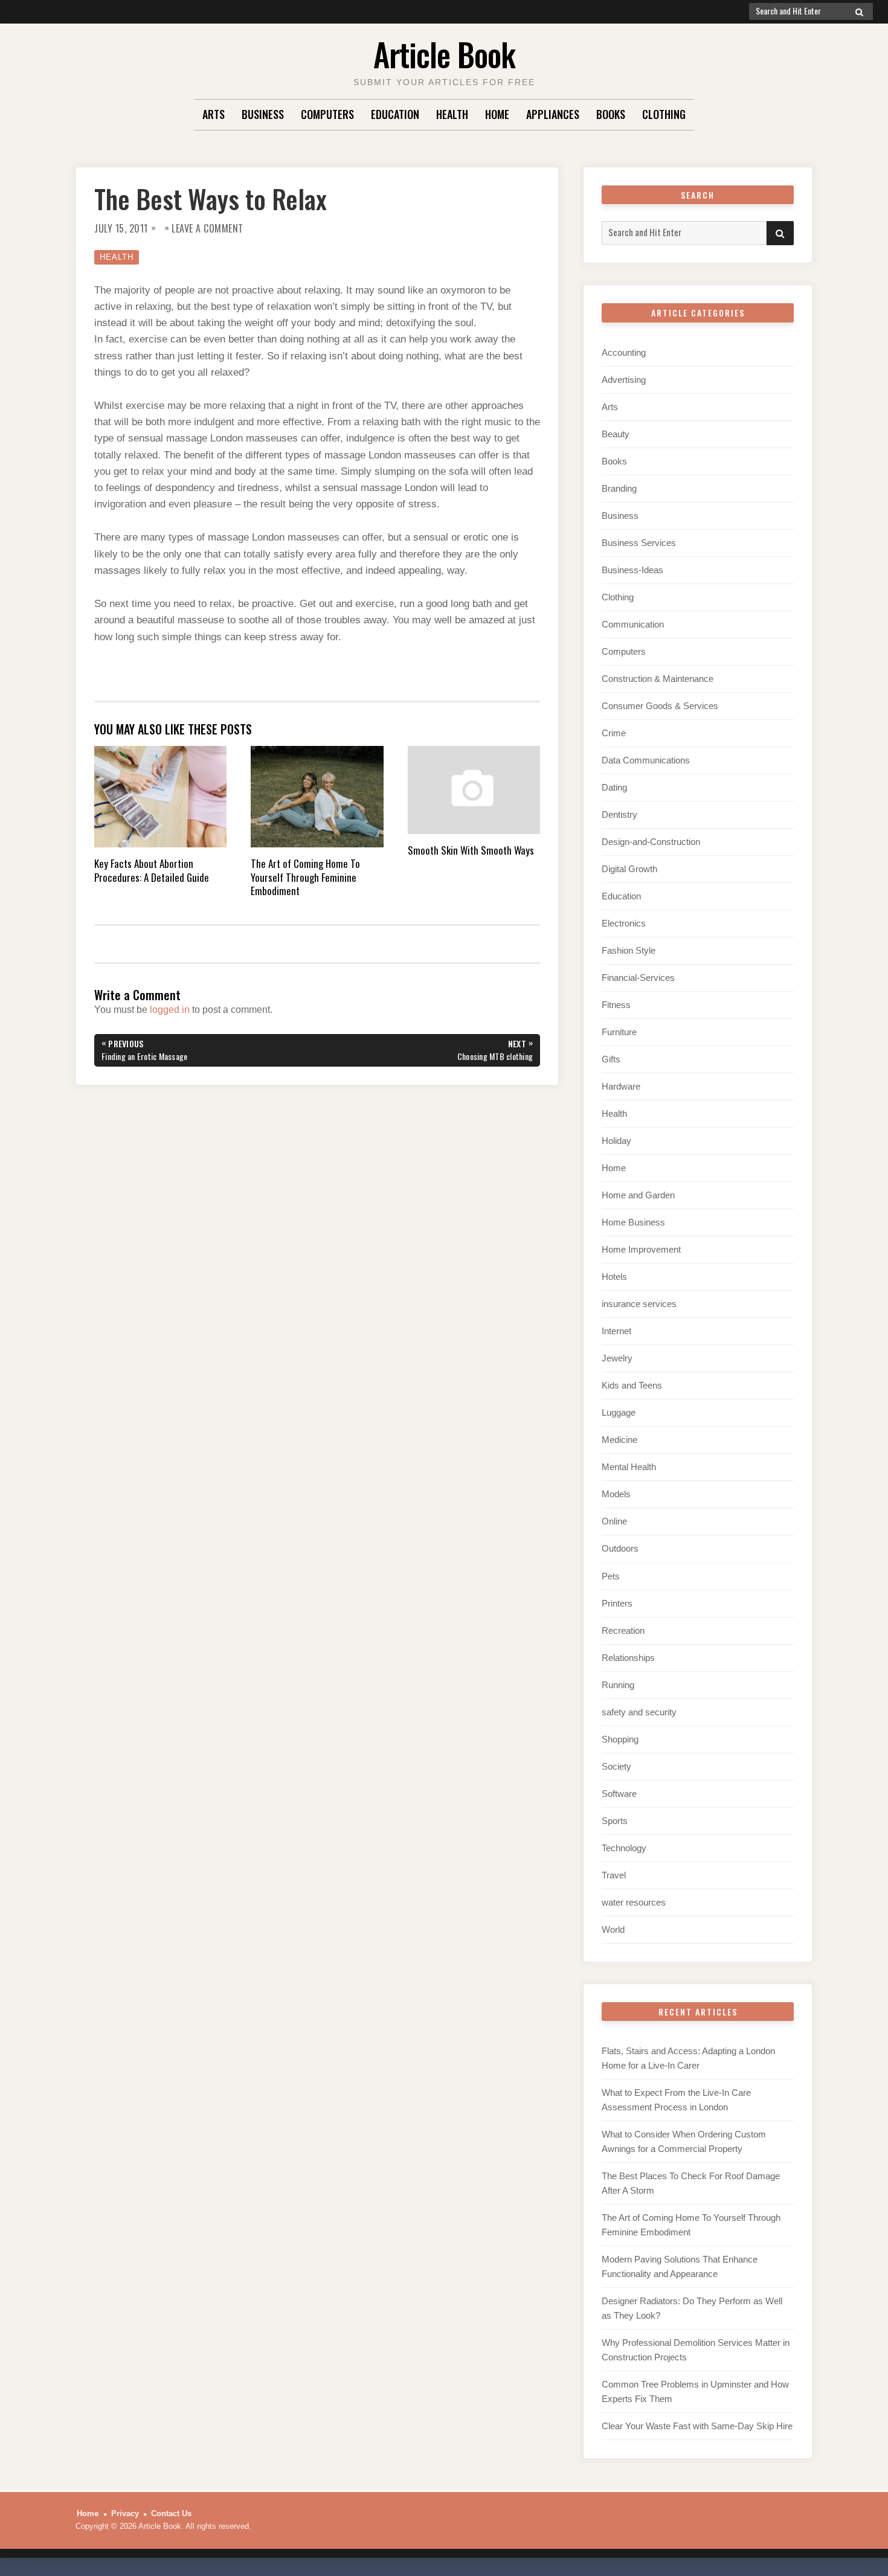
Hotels (614, 1277)
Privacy (125, 2513)
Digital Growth (629, 869)
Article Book (444, 54)
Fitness (616, 1005)
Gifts (611, 1059)
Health (452, 114)
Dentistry (619, 814)
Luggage (619, 1412)
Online (614, 1521)
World (613, 1929)
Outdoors (620, 1548)
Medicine (619, 1440)
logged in (170, 1010)
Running (618, 1685)
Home (497, 114)
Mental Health (629, 1467)
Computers (327, 114)
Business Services (639, 543)
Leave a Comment (208, 228)
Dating (614, 787)
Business (263, 114)
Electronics (624, 923)
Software (619, 1794)
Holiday (616, 1141)
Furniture (619, 1032)
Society (616, 1766)
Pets (611, 1576)
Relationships (628, 1658)
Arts (214, 114)
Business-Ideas (632, 570)
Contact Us (171, 2513)
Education (395, 114)
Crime (614, 733)
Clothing (664, 114)
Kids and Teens (632, 1385)
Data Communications (646, 760)
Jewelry (617, 1358)
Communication (633, 624)
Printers (617, 1603)
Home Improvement (641, 1249)
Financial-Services (638, 978)
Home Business (633, 1222)
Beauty (616, 434)
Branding (619, 488)
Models (616, 1494)
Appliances (553, 114)
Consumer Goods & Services (660, 706)
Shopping (620, 1739)
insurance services (639, 1304)
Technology (624, 1848)
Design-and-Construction (651, 842)
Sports (615, 1821)
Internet (616, 1331)
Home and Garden (638, 1195)
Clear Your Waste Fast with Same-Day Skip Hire (697, 2426)
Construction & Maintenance (658, 679)
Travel (614, 1875)
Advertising (624, 380)
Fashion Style (629, 950)
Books (611, 114)
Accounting (624, 352)
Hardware (621, 1086)
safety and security (639, 1712)
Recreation (623, 1630)
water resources (634, 1902)
